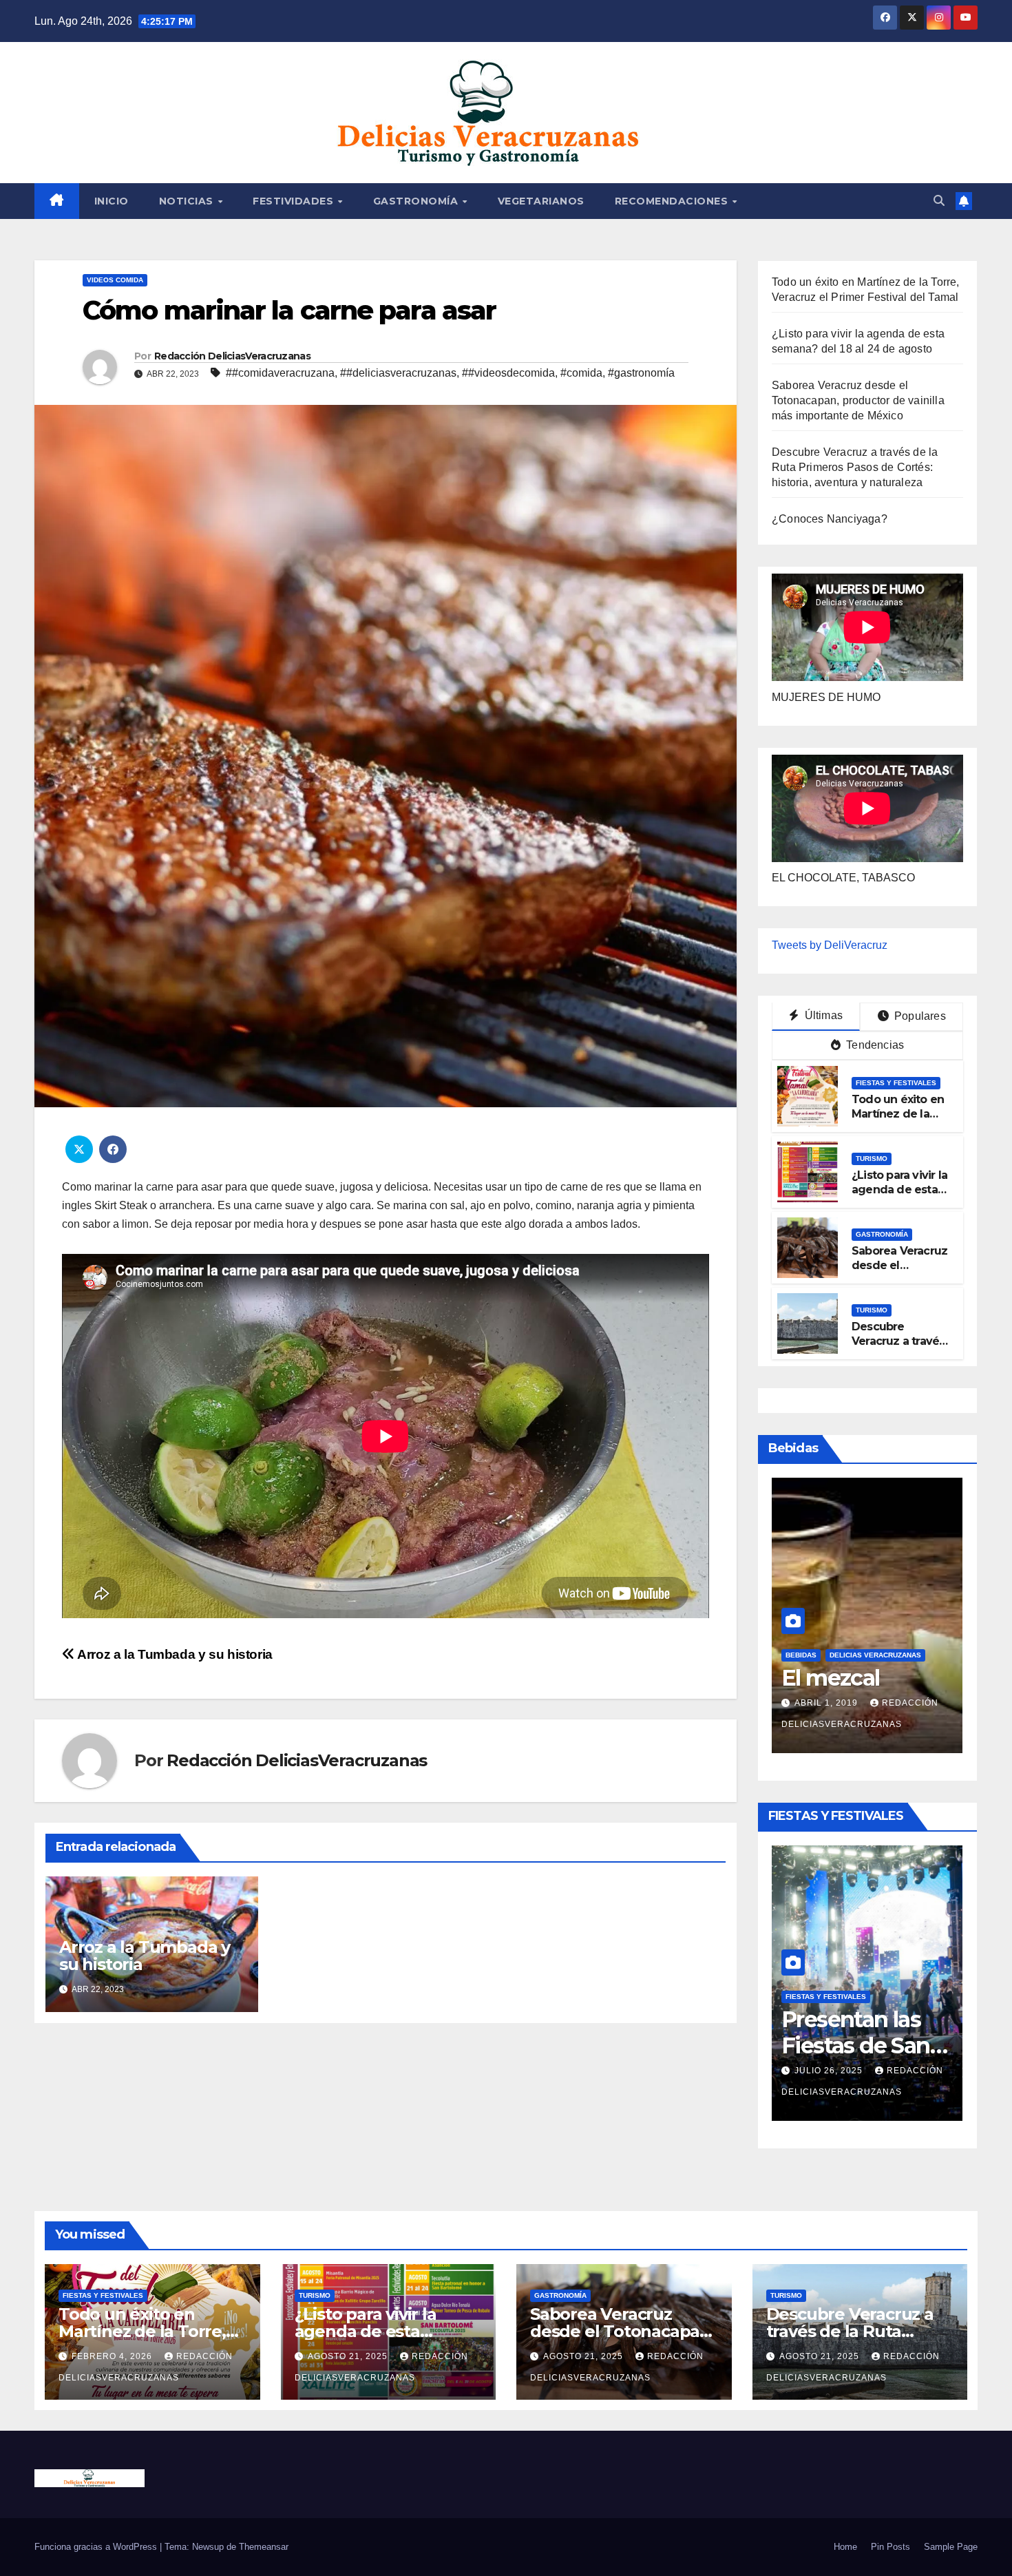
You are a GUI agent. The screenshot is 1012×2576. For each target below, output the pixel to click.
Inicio (112, 201)
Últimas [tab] (822, 1015)
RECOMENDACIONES (673, 201)
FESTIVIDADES (295, 201)
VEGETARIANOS (541, 201)
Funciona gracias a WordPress (97, 2547)
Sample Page (951, 2547)
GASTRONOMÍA (417, 201)
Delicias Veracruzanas (875, 1629)
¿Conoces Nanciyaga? (830, 519)
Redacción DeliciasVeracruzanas (232, 356)
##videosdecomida (508, 373)
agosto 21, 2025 (349, 2356)
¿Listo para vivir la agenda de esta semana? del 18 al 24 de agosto (899, 1196)
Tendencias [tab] (874, 1045)
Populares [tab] (919, 1016)
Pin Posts (890, 2547)
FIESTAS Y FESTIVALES (896, 1083)
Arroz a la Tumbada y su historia (174, 1654)
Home (845, 2547)
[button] (939, 201)
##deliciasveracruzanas (398, 373)
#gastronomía (641, 373)
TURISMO (872, 1159)
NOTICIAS (188, 201)
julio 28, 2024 (830, 1703)
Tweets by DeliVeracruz (830, 945)
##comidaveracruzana (280, 373)
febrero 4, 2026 (836, 2050)
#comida (581, 373)
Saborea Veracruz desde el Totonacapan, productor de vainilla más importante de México (858, 400)
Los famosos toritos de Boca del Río (860, 1678)
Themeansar (264, 2547)
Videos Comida (115, 280)
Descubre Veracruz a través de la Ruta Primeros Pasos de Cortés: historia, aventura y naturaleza (855, 467)
